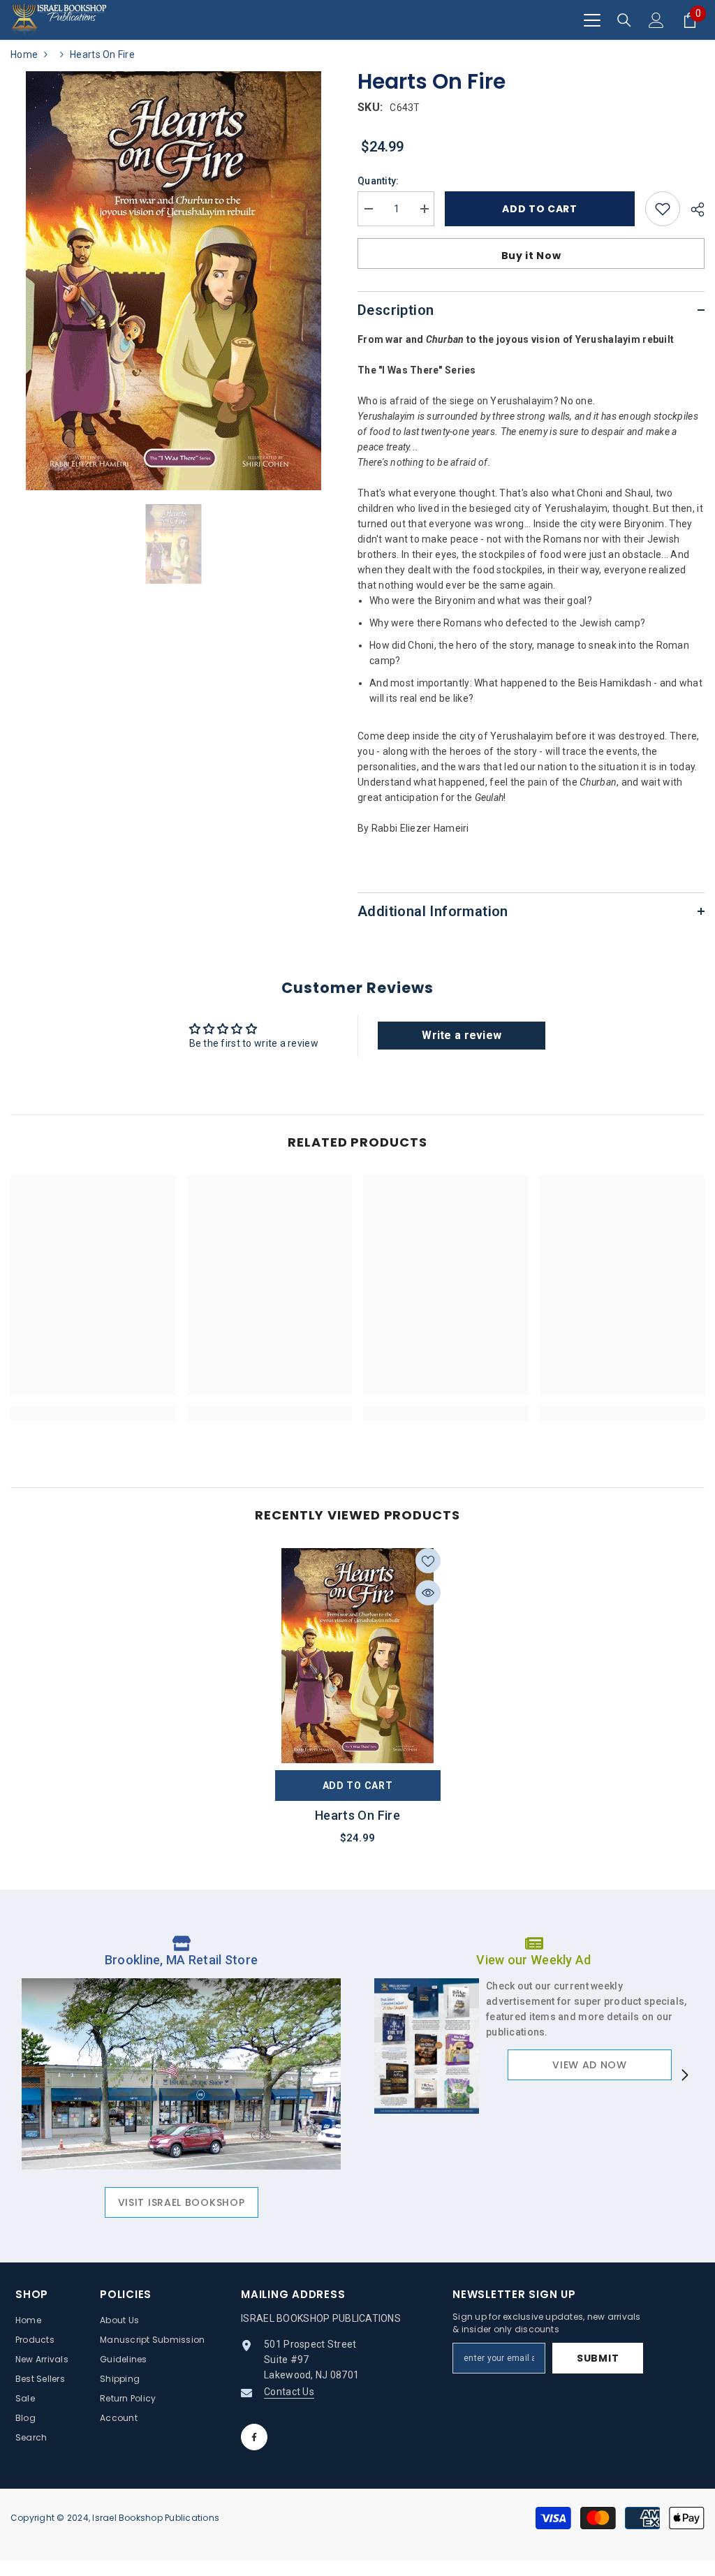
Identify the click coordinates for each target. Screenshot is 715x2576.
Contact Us (289, 2392)
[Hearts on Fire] (358, 1656)
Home (24, 54)
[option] (174, 281)
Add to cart (536, 209)
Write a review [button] (462, 1035)
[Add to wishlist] (663, 209)
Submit (598, 2358)
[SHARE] (692, 209)
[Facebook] (254, 2437)
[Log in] (656, 20)
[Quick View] (428, 1593)
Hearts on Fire (357, 1815)
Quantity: (378, 181)
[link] (93, 1413)
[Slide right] (684, 2076)
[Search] (624, 20)
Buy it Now (531, 256)
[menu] (592, 20)
